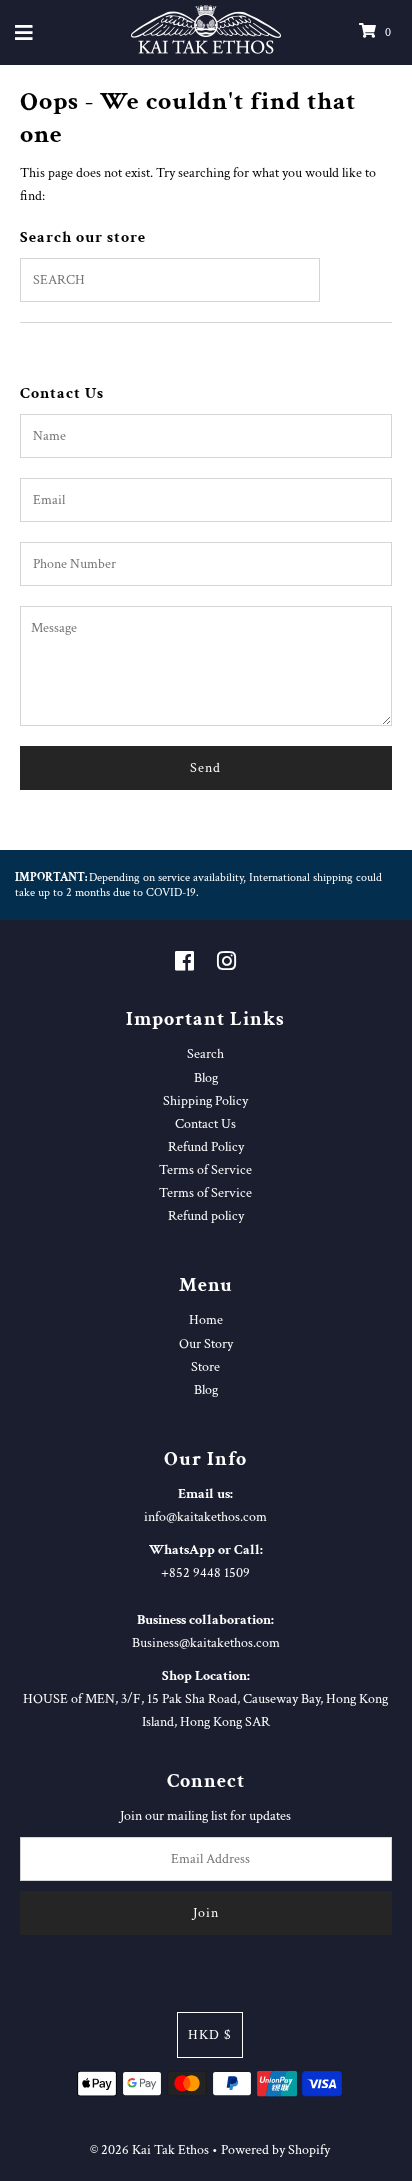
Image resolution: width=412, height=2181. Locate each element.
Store (205, 1366)
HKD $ (210, 2034)
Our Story (206, 1343)
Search (205, 1053)
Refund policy (206, 1215)
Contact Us (205, 1123)
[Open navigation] (24, 33)
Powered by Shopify (275, 2149)
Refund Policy (206, 1146)
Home (206, 1319)
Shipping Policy (205, 1100)
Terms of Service (205, 1169)
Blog (206, 1077)
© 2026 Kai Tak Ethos (149, 2149)
